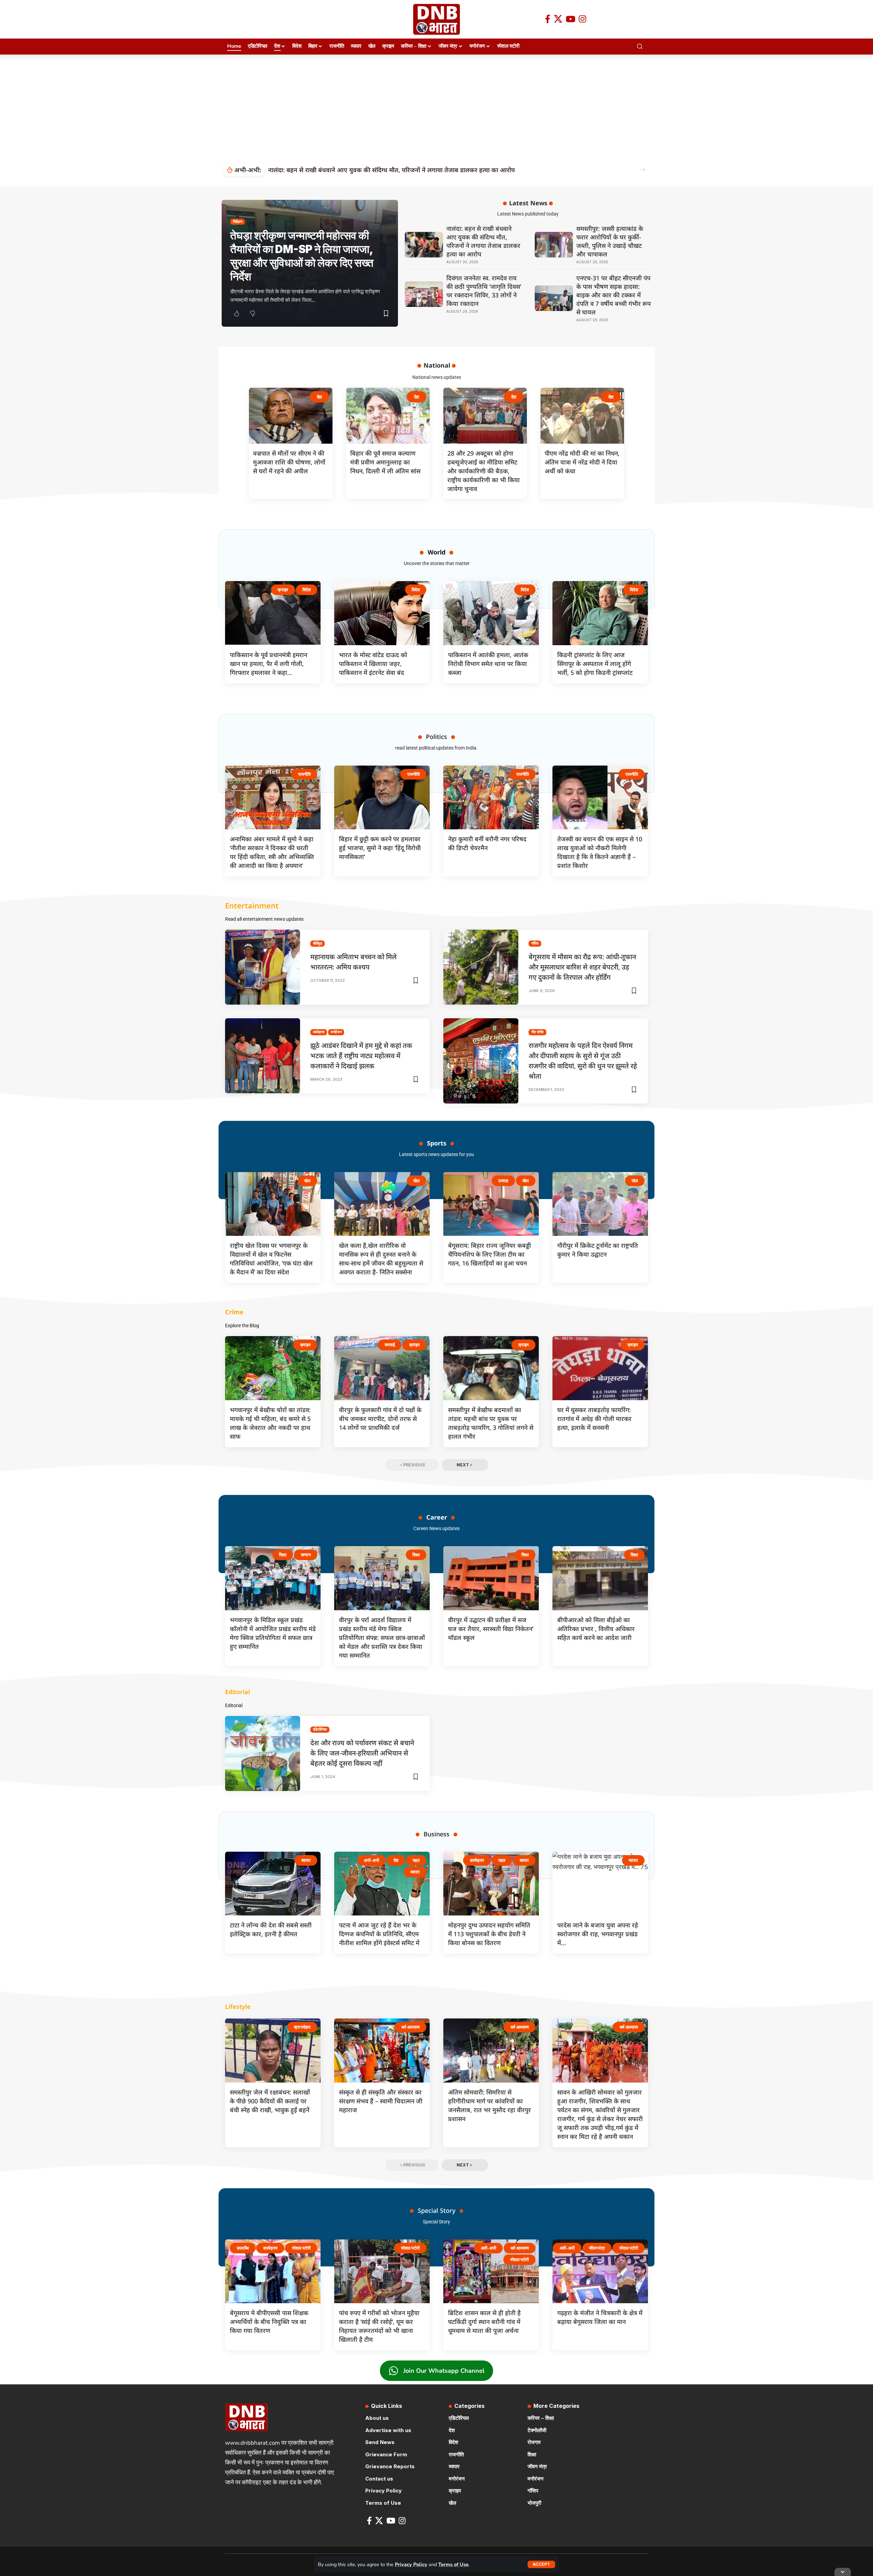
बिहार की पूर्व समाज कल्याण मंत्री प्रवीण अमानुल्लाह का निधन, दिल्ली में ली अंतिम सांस (385, 462)
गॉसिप (535, 943)
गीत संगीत (538, 1032)
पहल (416, 1860)
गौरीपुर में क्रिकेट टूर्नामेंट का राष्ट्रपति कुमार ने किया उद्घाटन (598, 1250)
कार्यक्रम (319, 1032)
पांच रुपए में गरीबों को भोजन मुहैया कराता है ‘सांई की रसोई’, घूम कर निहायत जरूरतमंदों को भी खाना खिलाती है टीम (379, 2326)
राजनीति (304, 774)
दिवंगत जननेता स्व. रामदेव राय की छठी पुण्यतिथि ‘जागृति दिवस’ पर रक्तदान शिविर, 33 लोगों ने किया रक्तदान (398, 170)
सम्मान (306, 1555)
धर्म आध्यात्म (411, 2027)
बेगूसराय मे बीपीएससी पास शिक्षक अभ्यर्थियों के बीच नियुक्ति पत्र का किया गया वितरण (269, 2322)
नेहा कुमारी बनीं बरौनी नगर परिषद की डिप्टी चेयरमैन (487, 843)
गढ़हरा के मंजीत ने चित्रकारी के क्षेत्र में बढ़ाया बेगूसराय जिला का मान (600, 2317)
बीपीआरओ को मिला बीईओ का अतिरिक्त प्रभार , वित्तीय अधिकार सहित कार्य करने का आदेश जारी (596, 1629)
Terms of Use (453, 2564)
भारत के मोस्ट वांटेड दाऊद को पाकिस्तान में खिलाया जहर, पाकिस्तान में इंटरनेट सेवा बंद (373, 664)
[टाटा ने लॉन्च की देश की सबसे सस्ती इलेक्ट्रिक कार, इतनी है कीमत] (273, 1884)
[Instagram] (582, 19)
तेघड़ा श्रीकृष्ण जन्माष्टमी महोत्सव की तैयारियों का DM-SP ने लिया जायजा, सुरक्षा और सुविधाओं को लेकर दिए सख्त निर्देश (302, 256)
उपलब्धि (243, 2248)
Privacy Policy (411, 2564)
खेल (307, 1181)
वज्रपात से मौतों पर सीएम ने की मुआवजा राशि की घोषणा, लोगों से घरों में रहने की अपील (289, 462)
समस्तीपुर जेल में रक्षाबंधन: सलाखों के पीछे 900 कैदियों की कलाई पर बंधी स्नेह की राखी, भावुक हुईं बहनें (270, 2101)
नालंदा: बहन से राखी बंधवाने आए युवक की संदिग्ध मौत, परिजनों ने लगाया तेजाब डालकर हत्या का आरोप (483, 241)
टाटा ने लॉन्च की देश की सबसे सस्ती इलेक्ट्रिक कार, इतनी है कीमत (271, 1929)
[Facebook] (548, 19)
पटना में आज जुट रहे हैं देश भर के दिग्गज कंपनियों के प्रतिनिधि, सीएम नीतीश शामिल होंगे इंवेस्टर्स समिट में (379, 1934)
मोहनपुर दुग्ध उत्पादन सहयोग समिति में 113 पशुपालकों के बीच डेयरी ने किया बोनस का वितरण (489, 1934)
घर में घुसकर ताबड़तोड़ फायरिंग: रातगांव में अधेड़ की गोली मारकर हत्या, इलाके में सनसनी (594, 1419)
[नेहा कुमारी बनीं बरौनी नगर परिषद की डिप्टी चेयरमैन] (491, 798)
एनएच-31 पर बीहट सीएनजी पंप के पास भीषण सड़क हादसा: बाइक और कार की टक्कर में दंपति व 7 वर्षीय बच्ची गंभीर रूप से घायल (613, 295)
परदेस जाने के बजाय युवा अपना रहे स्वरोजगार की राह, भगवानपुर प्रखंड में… (598, 1934)
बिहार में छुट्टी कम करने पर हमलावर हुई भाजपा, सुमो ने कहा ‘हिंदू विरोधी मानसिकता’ (380, 848)
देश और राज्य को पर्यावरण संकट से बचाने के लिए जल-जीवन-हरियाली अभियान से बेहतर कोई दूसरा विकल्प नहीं (362, 1753)
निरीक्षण (238, 222)
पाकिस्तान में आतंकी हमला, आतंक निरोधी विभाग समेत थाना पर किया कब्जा (488, 664)
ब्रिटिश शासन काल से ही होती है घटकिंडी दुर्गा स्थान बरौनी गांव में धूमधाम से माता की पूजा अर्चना (484, 2322)
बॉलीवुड (318, 943)
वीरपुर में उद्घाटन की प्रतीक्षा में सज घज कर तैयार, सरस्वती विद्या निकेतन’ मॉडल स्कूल (491, 1629)
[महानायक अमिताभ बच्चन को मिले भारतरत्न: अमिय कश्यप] (263, 967)
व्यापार (306, 1860)
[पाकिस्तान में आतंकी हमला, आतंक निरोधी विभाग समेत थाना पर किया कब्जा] (491, 613)
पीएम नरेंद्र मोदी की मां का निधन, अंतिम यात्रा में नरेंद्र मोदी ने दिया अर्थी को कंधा (582, 462)
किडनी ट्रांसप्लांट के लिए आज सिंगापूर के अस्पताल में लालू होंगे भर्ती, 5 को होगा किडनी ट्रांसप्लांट (595, 664)
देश (320, 397)
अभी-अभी (372, 1860)
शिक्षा (283, 1555)
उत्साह (503, 1181)
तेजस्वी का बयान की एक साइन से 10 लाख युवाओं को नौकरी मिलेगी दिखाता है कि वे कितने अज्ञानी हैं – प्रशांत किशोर (600, 852)
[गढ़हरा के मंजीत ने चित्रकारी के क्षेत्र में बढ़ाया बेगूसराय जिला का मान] (600, 2271)
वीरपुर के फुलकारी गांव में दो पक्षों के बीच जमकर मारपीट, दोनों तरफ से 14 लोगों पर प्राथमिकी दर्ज (380, 1419)
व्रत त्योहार (302, 2027)
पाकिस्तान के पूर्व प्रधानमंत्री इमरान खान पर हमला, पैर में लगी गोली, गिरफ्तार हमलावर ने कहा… (269, 664)
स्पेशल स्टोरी (301, 2248)
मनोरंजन (336, 1032)
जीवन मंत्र (597, 2248)
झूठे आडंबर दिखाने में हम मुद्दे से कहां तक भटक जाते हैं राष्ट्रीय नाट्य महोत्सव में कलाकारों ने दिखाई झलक (361, 1056)
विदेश (306, 590)
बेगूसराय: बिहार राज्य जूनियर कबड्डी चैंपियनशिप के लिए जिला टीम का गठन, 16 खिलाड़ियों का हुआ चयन (490, 1254)
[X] (558, 19)
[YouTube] (571, 19)
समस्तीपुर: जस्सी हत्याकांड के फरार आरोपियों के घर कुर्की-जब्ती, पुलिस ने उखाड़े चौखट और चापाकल (610, 241)
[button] (541, 2564)
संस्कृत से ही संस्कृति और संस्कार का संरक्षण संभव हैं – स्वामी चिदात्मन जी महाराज (381, 2101)
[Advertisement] (436, 106)
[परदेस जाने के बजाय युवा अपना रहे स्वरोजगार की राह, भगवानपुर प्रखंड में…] (600, 1884)
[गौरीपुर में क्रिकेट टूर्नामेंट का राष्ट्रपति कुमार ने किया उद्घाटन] (600, 1204)
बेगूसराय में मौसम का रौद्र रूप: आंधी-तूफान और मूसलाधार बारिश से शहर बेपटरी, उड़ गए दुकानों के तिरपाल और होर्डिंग (582, 967)
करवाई (390, 1345)
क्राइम (283, 590)
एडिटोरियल (320, 1729)
